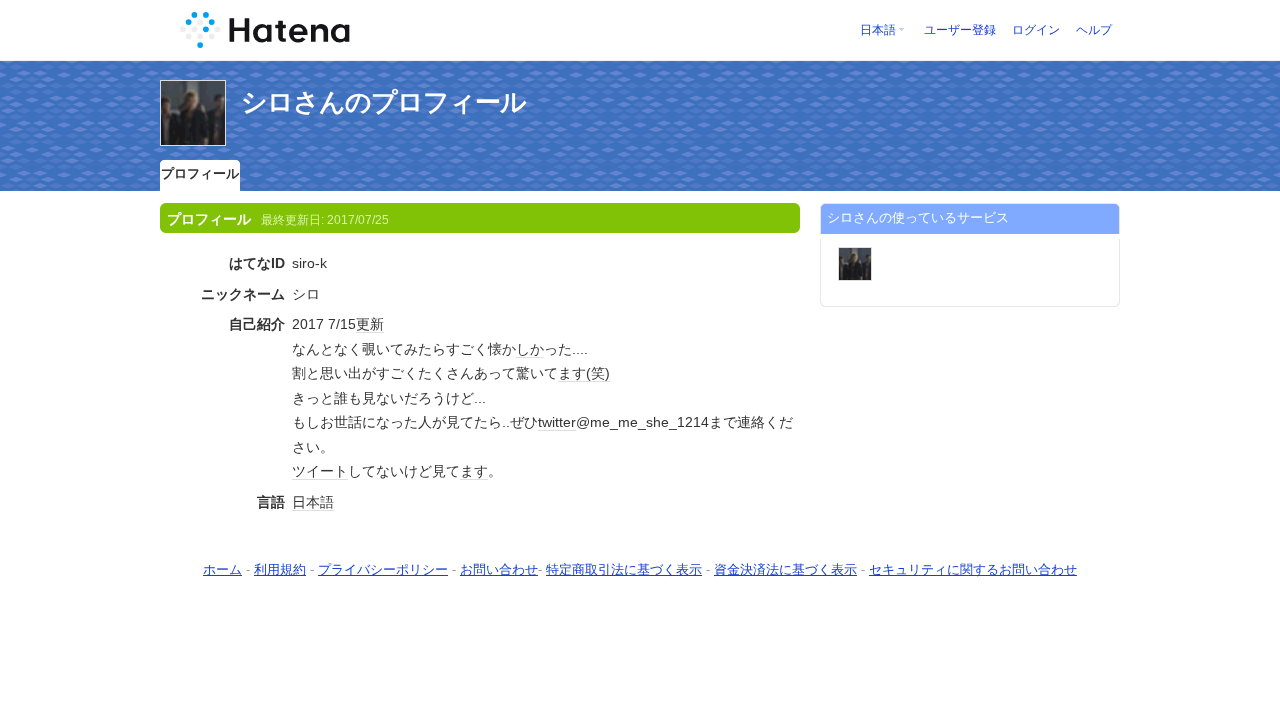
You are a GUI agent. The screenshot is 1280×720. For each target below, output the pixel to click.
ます (572, 373)
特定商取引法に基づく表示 (624, 569)
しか (530, 349)
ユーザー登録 (960, 30)
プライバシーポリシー (383, 569)
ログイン (1036, 30)
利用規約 (280, 569)
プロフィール (200, 173)
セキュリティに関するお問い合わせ (973, 569)
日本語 (878, 30)
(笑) (598, 373)
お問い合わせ (499, 569)
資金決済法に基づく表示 (785, 569)
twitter (557, 422)
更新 (370, 324)
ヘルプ (1094, 30)
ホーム (222, 569)
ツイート (320, 471)
